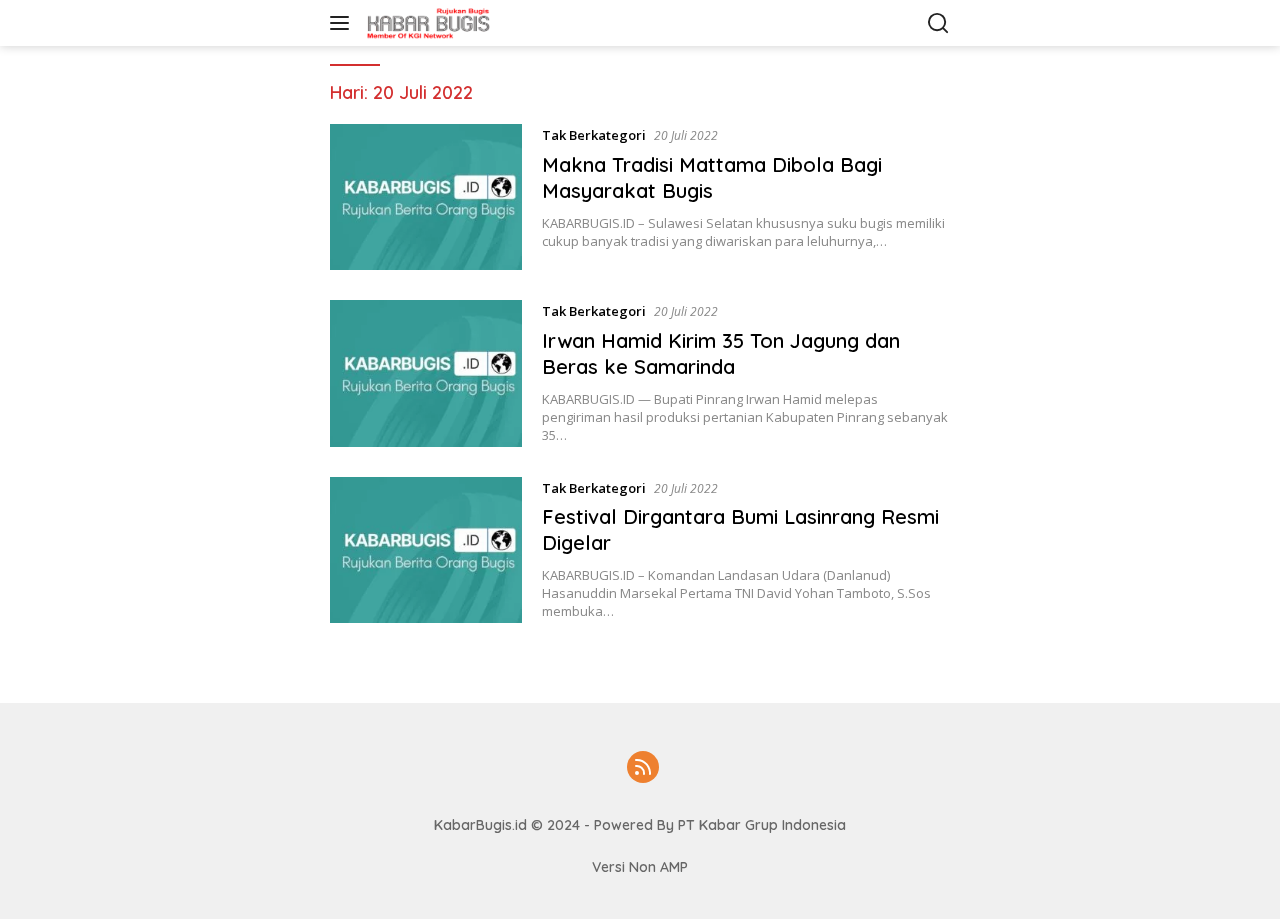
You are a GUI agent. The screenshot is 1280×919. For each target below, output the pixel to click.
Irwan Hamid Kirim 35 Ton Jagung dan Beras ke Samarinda (721, 353)
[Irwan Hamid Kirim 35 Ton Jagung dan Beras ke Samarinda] (426, 373)
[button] (343, 23)
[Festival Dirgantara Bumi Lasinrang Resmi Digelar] (426, 550)
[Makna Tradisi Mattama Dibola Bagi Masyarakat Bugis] (426, 197)
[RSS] (643, 768)
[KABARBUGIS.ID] (464, 23)
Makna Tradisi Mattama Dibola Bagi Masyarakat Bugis (712, 177)
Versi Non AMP (640, 867)
